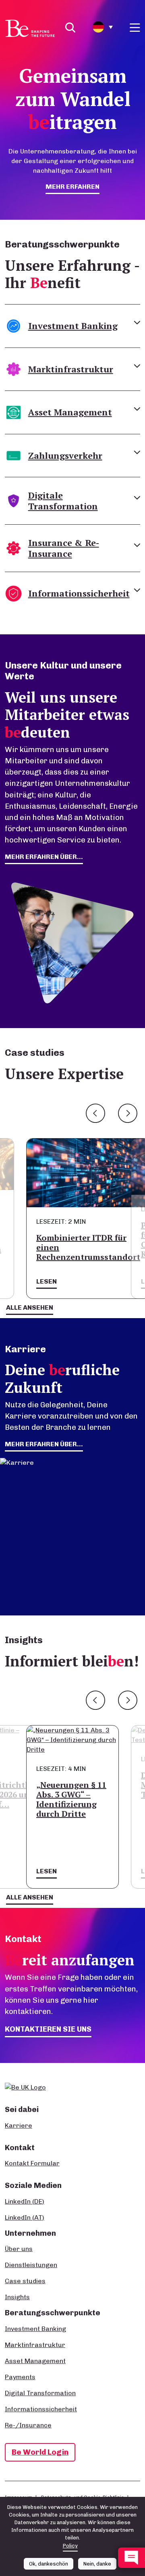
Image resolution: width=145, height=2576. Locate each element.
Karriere (19, 2125)
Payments (20, 2377)
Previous (95, 1113)
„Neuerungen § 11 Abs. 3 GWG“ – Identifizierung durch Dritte (71, 1799)
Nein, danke (97, 2564)
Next (128, 1113)
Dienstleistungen (31, 2265)
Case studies (25, 2281)
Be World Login (40, 2452)
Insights (17, 2297)
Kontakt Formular (32, 2163)
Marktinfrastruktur (35, 2345)
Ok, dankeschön (49, 2564)
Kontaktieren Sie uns (48, 2029)
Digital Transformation (40, 2393)
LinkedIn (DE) (25, 2201)
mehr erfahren (72, 187)
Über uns (19, 2249)
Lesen (47, 1281)
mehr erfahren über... (44, 857)
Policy (70, 2546)
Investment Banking (35, 2329)
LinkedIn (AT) (25, 2217)
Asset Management (35, 2361)
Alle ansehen (30, 1307)
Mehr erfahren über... (44, 1444)
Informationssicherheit (41, 2409)
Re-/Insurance (28, 2425)
